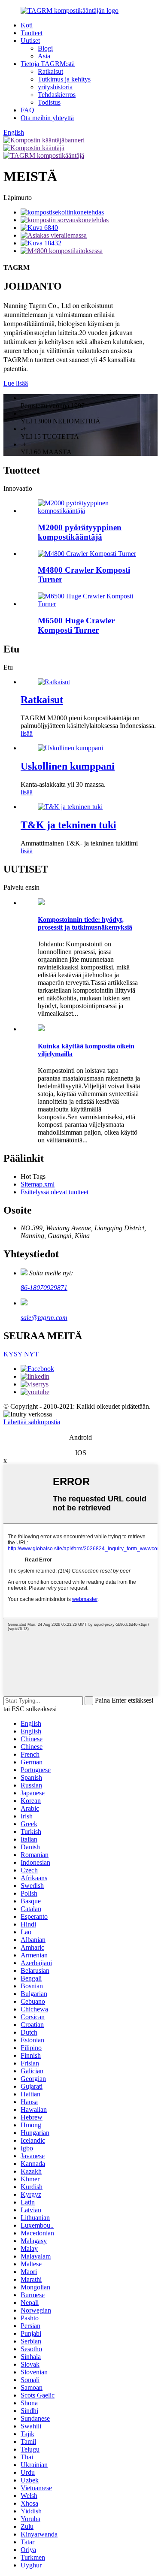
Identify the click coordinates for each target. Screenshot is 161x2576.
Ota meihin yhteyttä (47, 118)
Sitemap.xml (38, 1184)
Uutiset (30, 41)
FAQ (27, 110)
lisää (27, 733)
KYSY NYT (21, 1354)
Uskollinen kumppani (68, 766)
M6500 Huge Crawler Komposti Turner (76, 625)
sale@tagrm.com (44, 1318)
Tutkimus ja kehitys (64, 79)
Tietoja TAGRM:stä (48, 64)
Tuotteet (32, 33)
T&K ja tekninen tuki (68, 825)
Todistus (49, 102)
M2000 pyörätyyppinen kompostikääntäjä (80, 532)
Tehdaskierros (57, 95)
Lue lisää (16, 383)
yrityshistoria (55, 87)
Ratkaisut (50, 71)
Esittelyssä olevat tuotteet (55, 1192)
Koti (27, 25)
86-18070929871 (44, 1288)
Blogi (45, 48)
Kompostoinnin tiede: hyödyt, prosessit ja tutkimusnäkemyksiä (85, 923)
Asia (44, 56)
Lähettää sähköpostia (32, 1422)
